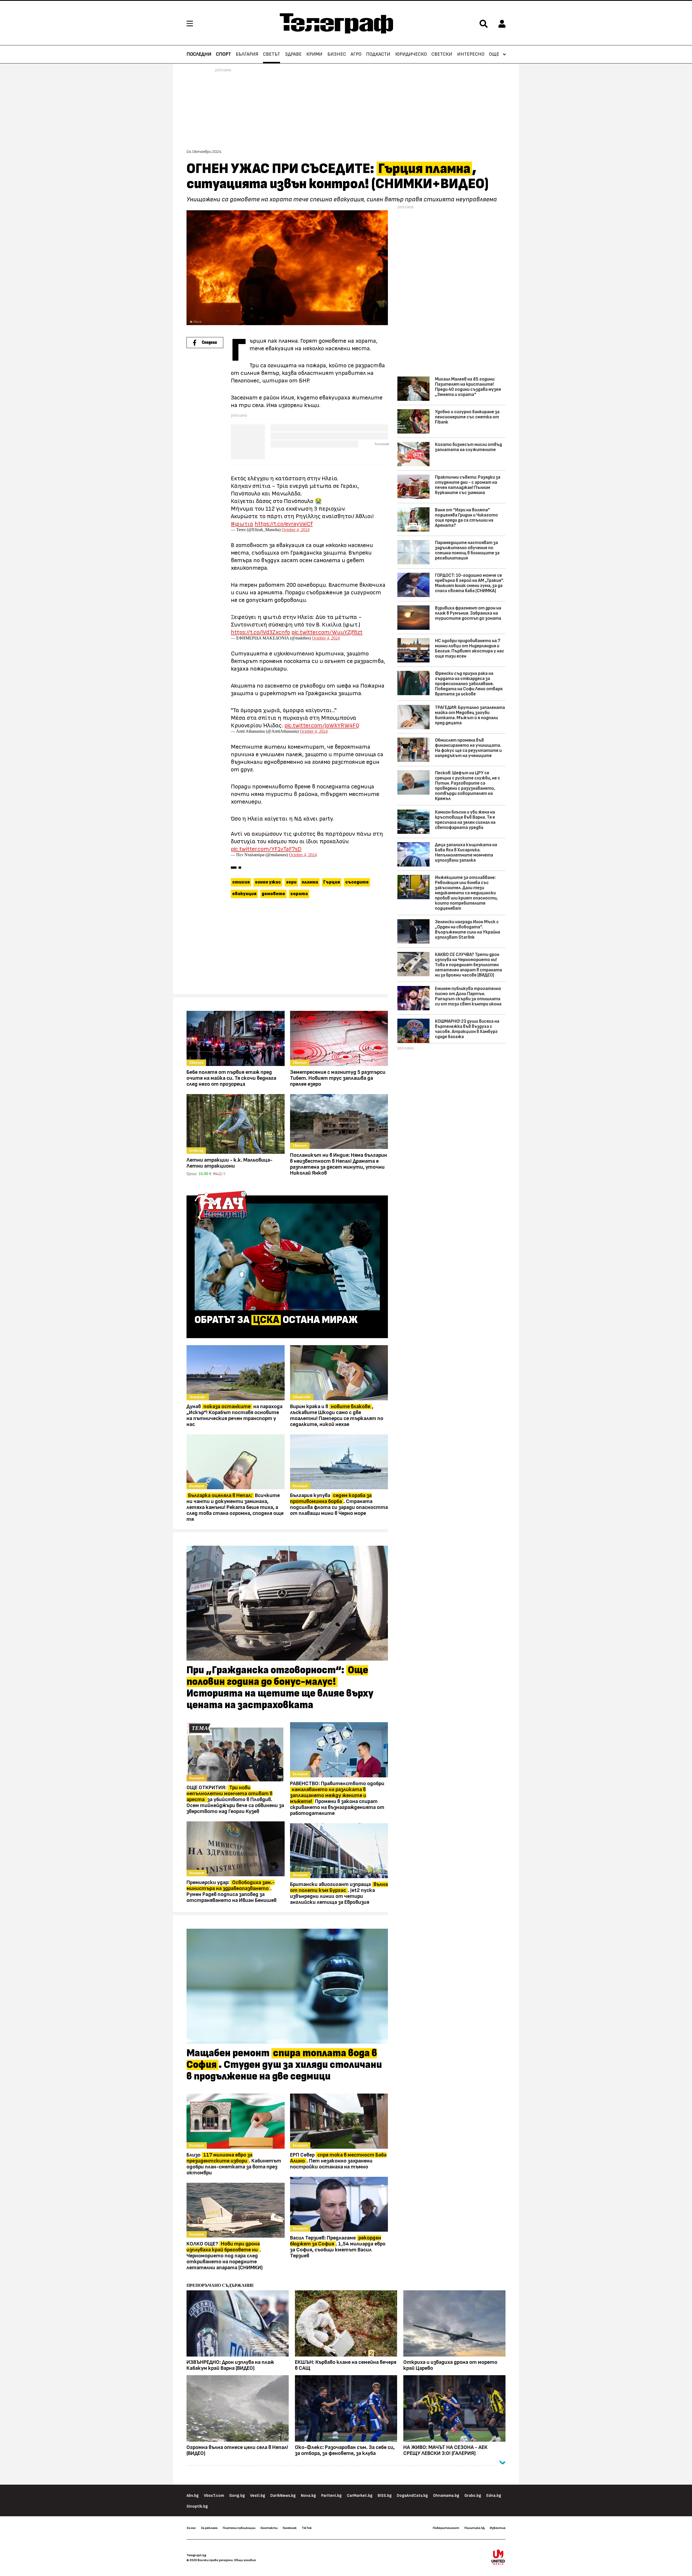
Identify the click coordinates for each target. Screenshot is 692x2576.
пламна (310, 882)
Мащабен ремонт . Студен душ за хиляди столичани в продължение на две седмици (284, 2065)
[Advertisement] (287, 949)
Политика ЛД (475, 2528)
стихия (241, 882)
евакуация (244, 894)
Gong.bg (237, 2496)
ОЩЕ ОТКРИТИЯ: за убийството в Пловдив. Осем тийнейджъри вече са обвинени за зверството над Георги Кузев (235, 1799)
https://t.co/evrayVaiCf (284, 524)
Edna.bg (494, 2496)
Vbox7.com (214, 2496)
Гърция (332, 882)
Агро (356, 54)
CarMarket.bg (360, 2496)
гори (291, 882)
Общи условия (245, 2560)
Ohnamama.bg (446, 2496)
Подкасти (378, 54)
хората (299, 894)
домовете (273, 894)
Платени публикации (239, 2528)
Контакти (269, 2528)
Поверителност (446, 2528)
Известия (498, 2528)
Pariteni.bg (331, 2496)
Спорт (223, 54)
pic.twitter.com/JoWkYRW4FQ (322, 725)
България (247, 54)
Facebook (290, 2528)
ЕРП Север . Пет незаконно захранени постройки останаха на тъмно (338, 2161)
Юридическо (411, 54)
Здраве (293, 54)
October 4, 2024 (296, 530)
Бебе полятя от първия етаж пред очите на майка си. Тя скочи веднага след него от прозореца (231, 1078)
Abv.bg (193, 2496)
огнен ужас (268, 882)
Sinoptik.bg (197, 2506)
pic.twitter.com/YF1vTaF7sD (266, 849)
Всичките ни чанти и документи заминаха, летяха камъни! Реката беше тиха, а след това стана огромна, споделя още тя (235, 1507)
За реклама (209, 2528)
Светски (442, 54)
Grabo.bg (473, 2496)
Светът (272, 54)
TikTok (307, 2528)
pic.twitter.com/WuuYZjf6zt (327, 632)
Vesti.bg (258, 2496)
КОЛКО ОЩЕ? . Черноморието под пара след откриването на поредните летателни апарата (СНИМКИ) (225, 2256)
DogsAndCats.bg (412, 2496)
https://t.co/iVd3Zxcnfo (260, 632)
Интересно (471, 54)
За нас (191, 2528)
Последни (199, 54)
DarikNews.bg (283, 2496)
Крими (314, 54)
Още (494, 54)
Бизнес (337, 54)
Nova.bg (308, 2496)
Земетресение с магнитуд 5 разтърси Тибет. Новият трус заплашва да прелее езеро (338, 1078)
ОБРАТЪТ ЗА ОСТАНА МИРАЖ (276, 1320)
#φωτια (242, 524)
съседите (357, 882)
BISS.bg (385, 2496)
